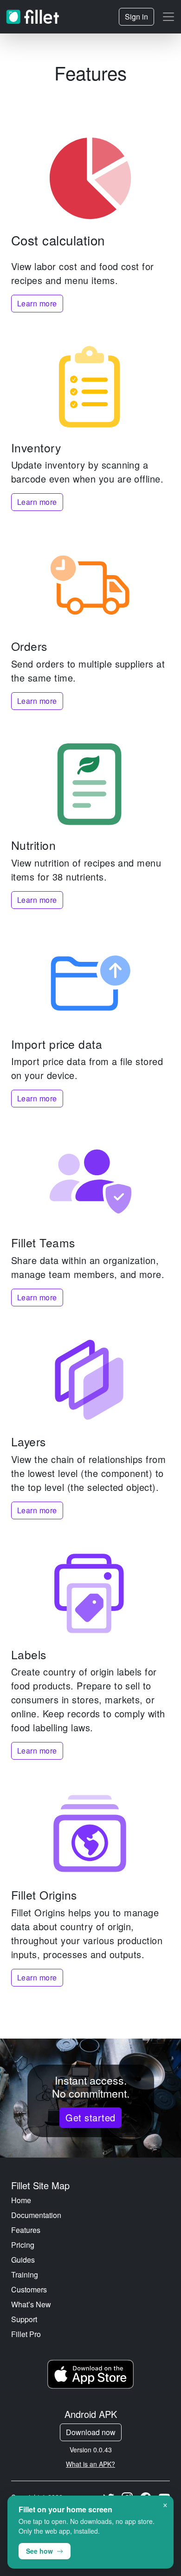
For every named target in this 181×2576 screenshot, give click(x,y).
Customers (29, 2289)
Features (26, 2230)
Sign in (136, 17)
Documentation (36, 2215)
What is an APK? (90, 2464)
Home (21, 2200)
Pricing (23, 2245)
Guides (23, 2260)
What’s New (31, 2304)
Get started (90, 2117)
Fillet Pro (26, 2334)
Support (24, 2319)
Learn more (37, 303)
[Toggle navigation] (168, 17)
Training (25, 2275)
